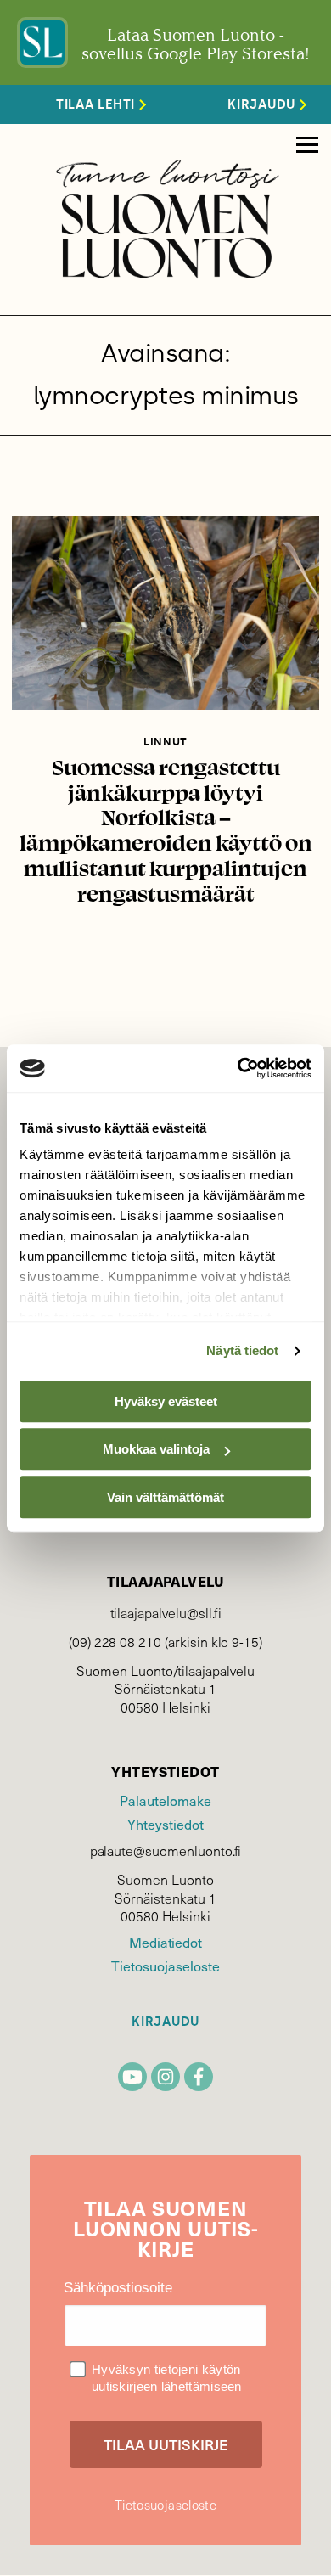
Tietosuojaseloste (165, 1966)
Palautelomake (165, 1800)
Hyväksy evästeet (166, 1401)
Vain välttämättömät (165, 1497)
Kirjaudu (165, 2022)
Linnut (165, 742)
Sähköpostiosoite (118, 2288)
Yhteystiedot (165, 1824)
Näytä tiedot (242, 1350)
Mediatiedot (165, 1942)
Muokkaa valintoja (156, 1449)
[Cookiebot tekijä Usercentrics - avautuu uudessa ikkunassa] (238, 1068)
